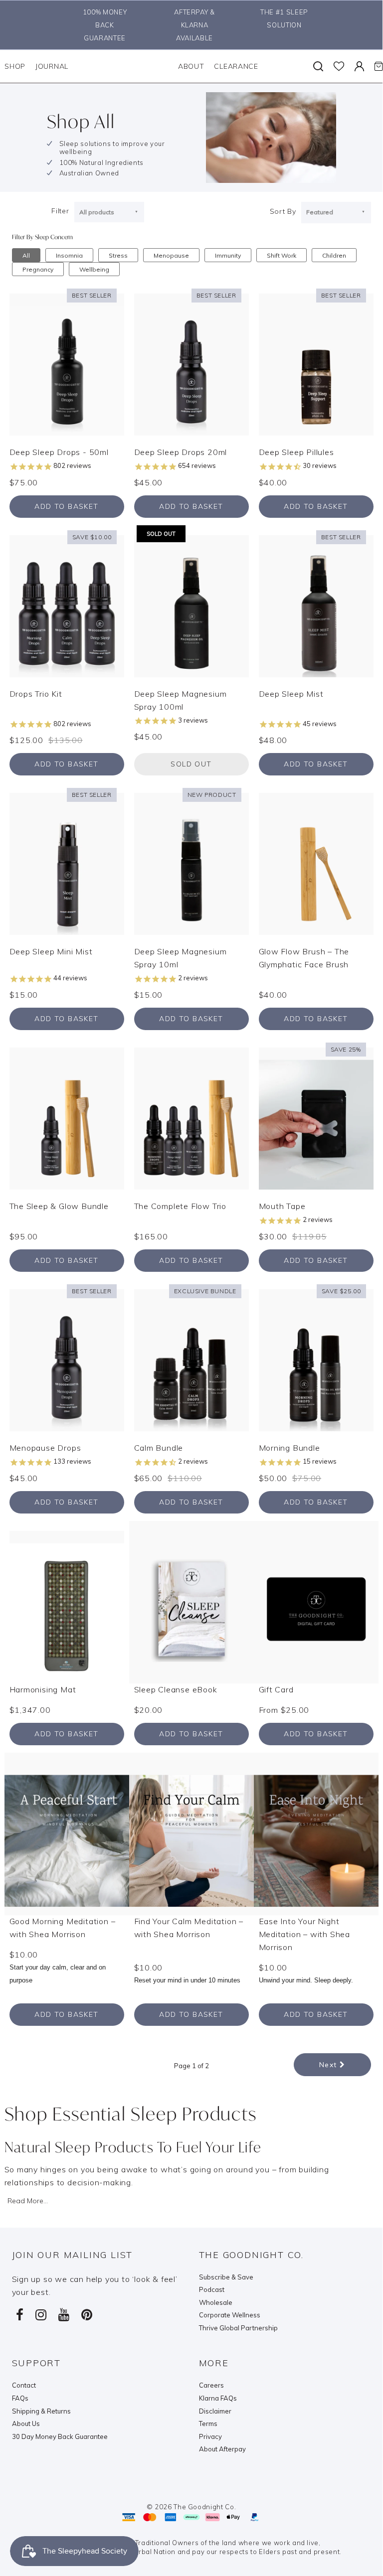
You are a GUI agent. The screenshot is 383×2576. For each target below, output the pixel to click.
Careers (211, 2385)
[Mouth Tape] (316, 1118)
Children (334, 255)
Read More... (28, 2201)
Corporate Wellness (230, 2315)
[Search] (318, 66)
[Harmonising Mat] (67, 1601)
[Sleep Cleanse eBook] (191, 1601)
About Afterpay (222, 2449)
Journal (52, 66)
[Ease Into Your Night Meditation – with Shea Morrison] (316, 1832)
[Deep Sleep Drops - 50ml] (67, 364)
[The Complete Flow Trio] (191, 1118)
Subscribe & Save (226, 2277)
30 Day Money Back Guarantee (60, 2436)
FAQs (20, 2398)
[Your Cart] (379, 66)
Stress (118, 255)
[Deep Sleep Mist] (316, 606)
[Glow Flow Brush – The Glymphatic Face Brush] (316, 863)
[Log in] (359, 66)
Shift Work (282, 255)
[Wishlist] (339, 66)
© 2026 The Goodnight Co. (191, 2507)
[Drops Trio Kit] (67, 606)
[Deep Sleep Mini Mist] (67, 863)
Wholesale (216, 2302)
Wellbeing (94, 269)
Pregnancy (38, 269)
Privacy (210, 2436)
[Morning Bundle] (316, 1360)
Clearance (236, 66)
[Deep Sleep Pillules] (316, 364)
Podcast (212, 2289)
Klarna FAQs (218, 2398)
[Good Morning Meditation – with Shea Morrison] (67, 1832)
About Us (26, 2424)
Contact (24, 2385)
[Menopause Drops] (67, 1360)
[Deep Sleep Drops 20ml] (191, 364)
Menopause (171, 255)
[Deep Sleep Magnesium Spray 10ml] (191, 863)
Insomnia (69, 255)
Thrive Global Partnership (238, 2328)
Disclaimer (215, 2411)
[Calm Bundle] (191, 1360)
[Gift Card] (316, 1601)
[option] (102, 25)
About (191, 66)
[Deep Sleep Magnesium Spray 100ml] (191, 606)
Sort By (283, 211)
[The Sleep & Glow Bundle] (67, 1118)
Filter (60, 211)
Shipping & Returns (41, 2411)
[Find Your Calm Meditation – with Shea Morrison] (191, 1832)
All (26, 255)
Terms (208, 2424)
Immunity (228, 255)
